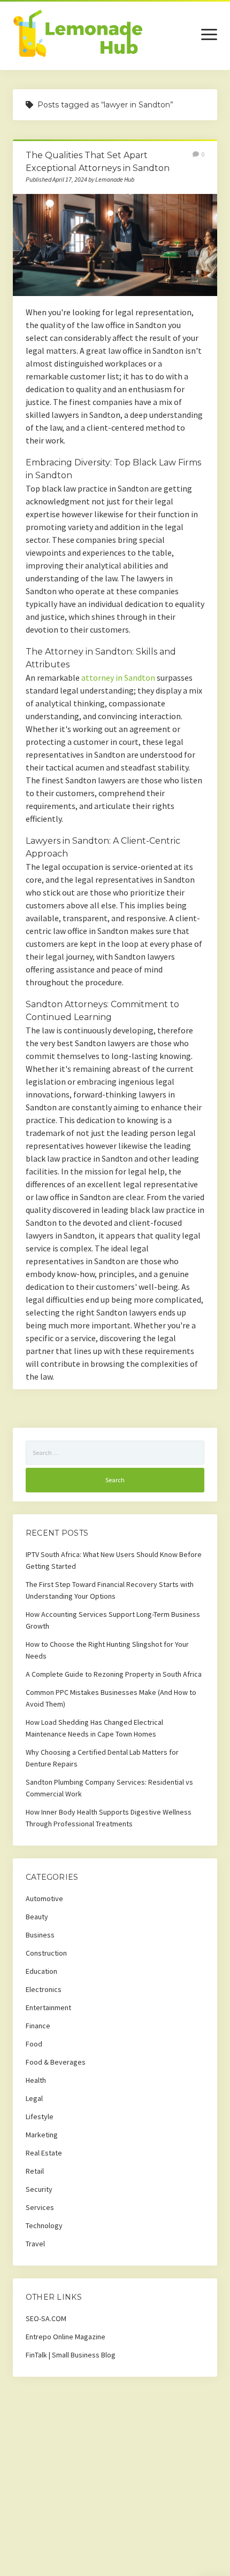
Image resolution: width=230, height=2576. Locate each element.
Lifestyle (40, 2116)
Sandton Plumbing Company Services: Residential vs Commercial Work (109, 1788)
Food (34, 2044)
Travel (35, 2244)
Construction (46, 1953)
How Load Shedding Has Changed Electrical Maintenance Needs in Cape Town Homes (94, 1728)
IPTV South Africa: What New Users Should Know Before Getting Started (114, 1560)
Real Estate (44, 2153)
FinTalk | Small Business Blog (71, 2355)
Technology (44, 2225)
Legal (34, 2098)
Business (40, 1935)
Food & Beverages (56, 2062)
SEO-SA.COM (46, 2318)
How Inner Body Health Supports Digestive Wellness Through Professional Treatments (109, 1818)
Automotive (44, 1898)
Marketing (42, 2135)
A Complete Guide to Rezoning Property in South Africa (114, 1674)
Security (39, 2189)
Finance (38, 2026)
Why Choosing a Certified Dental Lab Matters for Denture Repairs (102, 1758)
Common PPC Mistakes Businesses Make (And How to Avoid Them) (111, 1698)
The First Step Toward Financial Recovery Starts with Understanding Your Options (110, 1590)
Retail (35, 2171)
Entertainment (48, 2007)
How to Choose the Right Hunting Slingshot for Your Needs (107, 1650)
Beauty (37, 1917)
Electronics (44, 1989)
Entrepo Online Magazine (66, 2337)
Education (41, 1971)
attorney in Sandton (118, 678)
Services (40, 2207)
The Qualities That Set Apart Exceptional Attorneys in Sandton (115, 245)
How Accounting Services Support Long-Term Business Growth (113, 1620)
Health (36, 2080)
